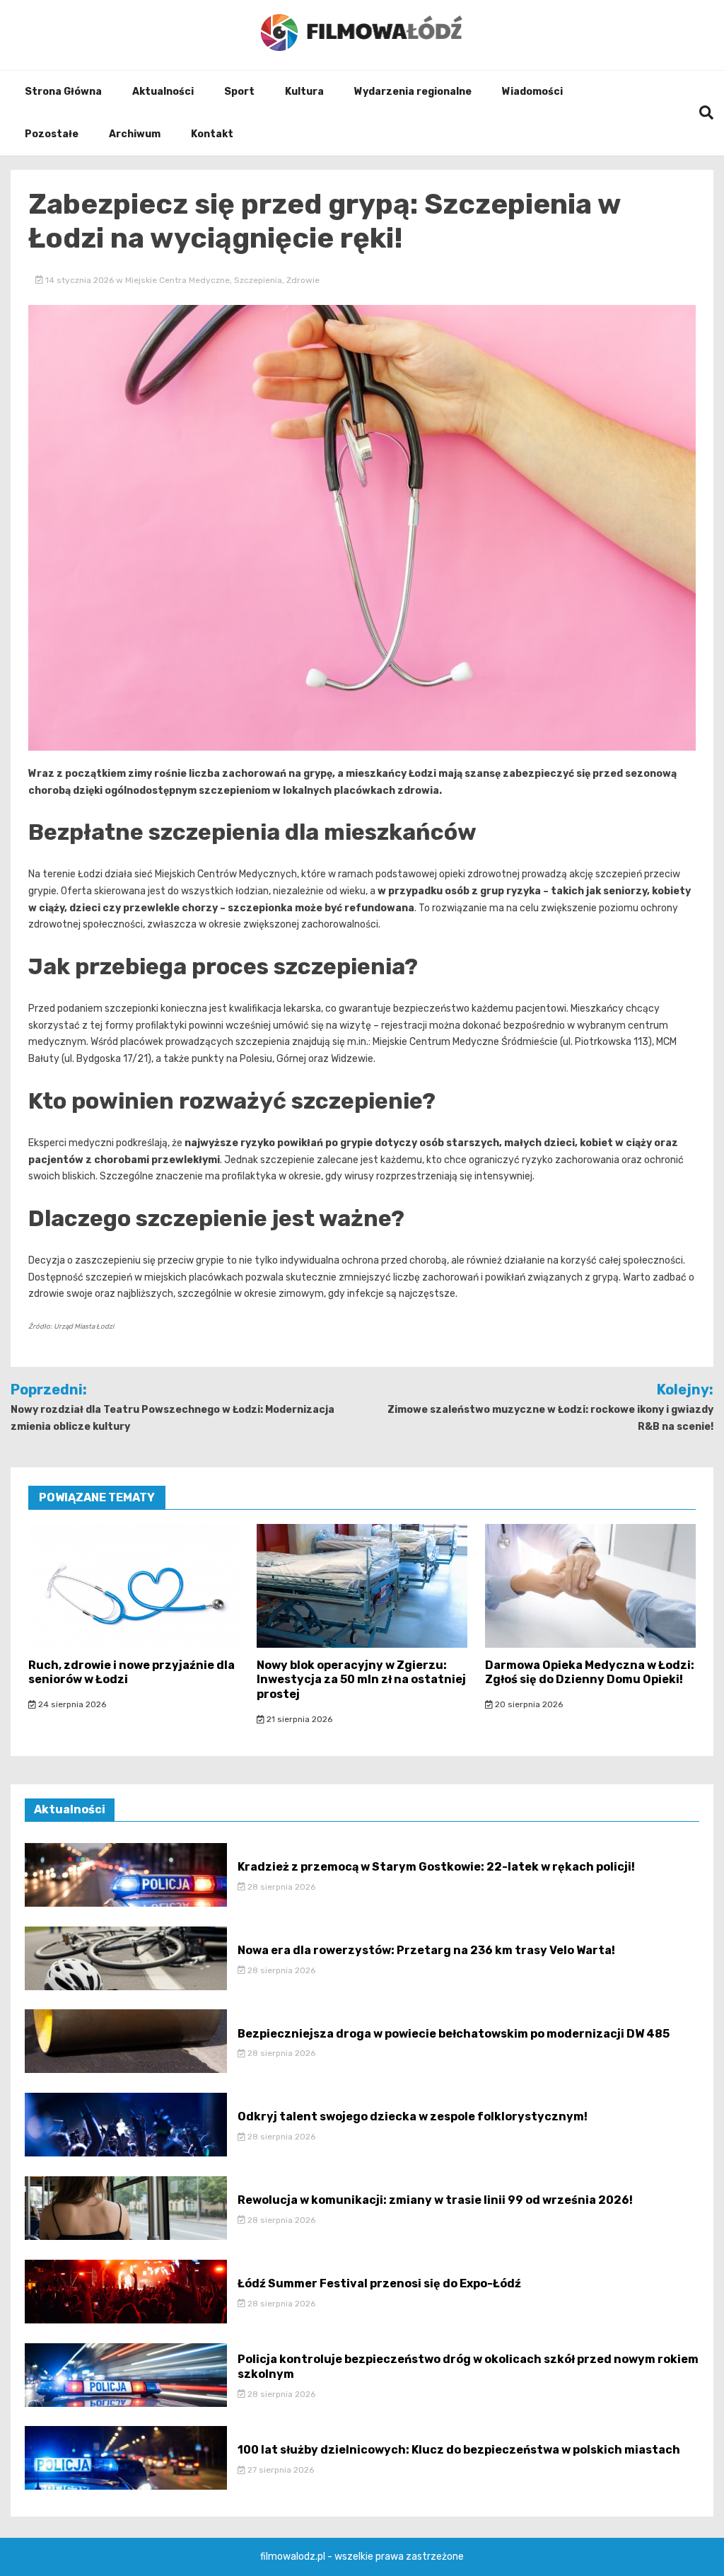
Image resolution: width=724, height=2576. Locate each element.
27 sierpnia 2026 (280, 2470)
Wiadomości (532, 92)
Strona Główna (63, 92)
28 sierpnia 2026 (280, 1887)
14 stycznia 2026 (80, 280)
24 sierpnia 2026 (71, 1704)
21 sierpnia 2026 (298, 1719)
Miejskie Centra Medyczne (177, 280)
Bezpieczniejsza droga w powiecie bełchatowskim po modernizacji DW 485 (454, 2034)
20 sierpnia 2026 (528, 1704)
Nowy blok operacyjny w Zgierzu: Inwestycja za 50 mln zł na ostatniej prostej (361, 1680)
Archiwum (135, 134)
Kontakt (212, 134)
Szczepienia (258, 280)
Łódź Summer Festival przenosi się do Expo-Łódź (379, 2283)
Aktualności (163, 92)
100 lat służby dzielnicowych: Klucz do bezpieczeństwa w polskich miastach (459, 2450)
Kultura (304, 92)
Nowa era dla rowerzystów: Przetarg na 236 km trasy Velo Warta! (426, 1950)
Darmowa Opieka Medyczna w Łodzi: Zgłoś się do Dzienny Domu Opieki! (590, 1673)
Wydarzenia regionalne (413, 92)
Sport (239, 92)
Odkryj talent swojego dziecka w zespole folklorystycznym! (413, 2116)
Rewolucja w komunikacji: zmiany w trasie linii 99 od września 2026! (435, 2200)
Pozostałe (52, 134)
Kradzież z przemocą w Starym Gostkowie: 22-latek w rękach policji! (436, 1867)
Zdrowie (303, 280)
